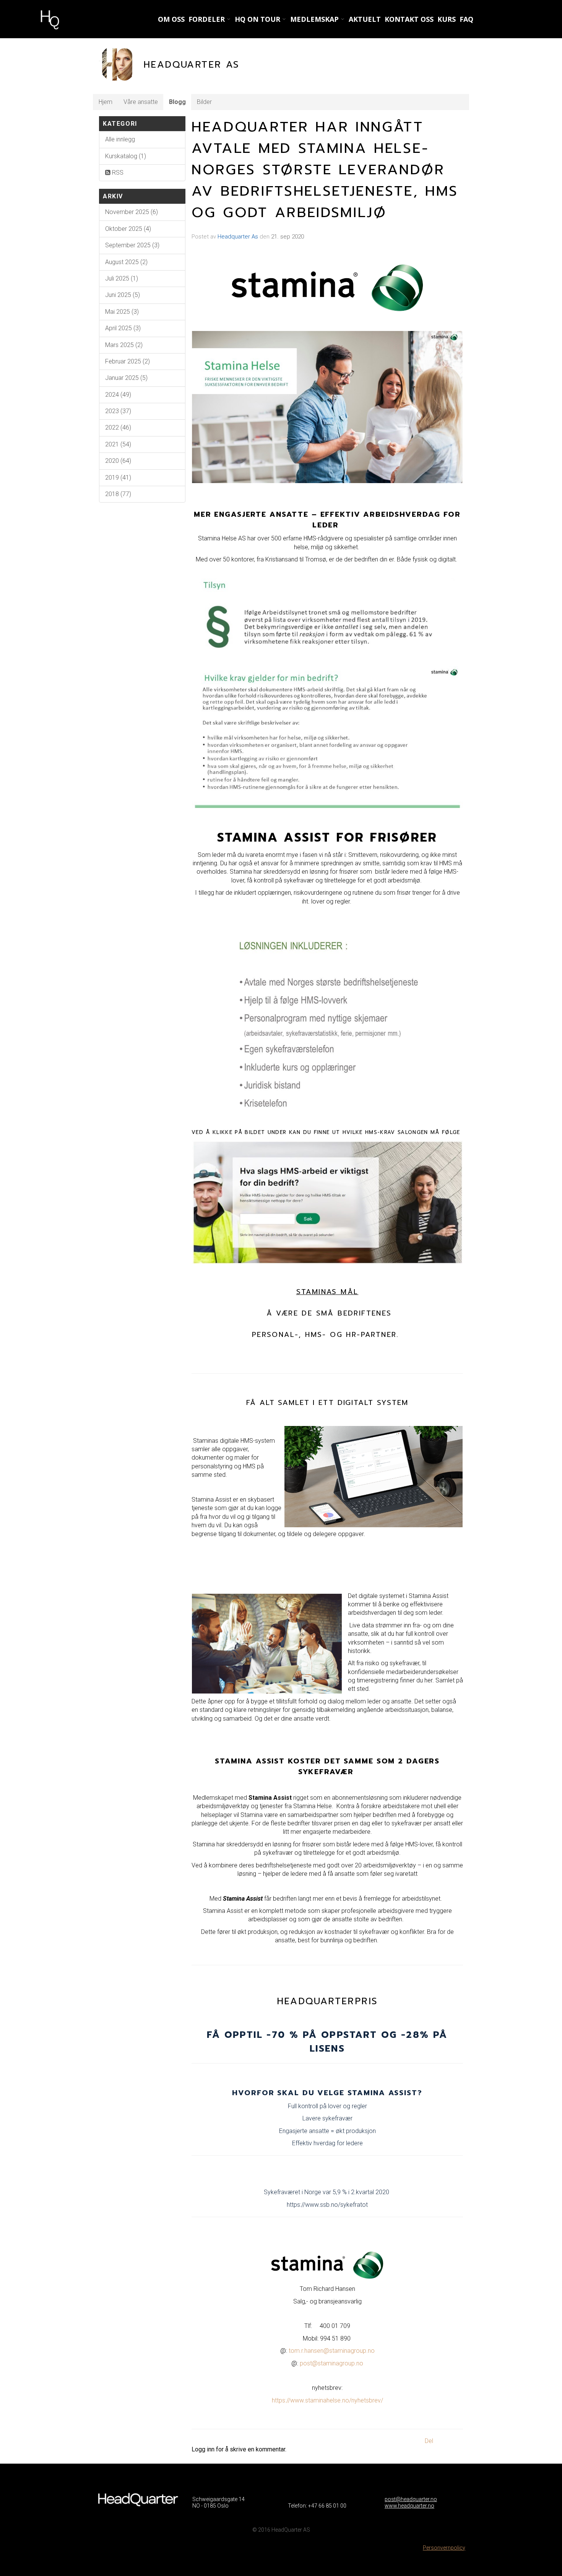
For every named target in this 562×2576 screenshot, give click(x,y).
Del (429, 2441)
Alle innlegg (120, 139)
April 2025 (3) (123, 328)
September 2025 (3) (132, 245)
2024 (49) (118, 395)
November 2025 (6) (132, 212)
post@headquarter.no (411, 2499)
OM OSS (171, 19)
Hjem (106, 102)
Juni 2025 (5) (123, 295)
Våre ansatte (141, 102)
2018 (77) (118, 494)
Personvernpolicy (444, 2548)
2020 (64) (118, 461)
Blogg (177, 102)
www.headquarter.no (409, 2506)
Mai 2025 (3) (122, 312)
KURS (447, 19)
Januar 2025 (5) (126, 378)
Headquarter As (238, 237)
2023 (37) (118, 411)
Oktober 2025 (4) (128, 229)
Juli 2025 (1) (122, 278)
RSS (117, 173)
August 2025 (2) (126, 262)
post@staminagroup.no (331, 2363)
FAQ (466, 19)
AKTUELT (365, 19)
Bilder (204, 102)
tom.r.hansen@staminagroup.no (332, 2351)
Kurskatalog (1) (126, 156)
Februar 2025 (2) (128, 361)
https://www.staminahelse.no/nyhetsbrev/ (327, 2400)
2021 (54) (118, 444)
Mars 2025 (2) (124, 345)
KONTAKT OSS (409, 19)
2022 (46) (118, 427)
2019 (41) (118, 478)
